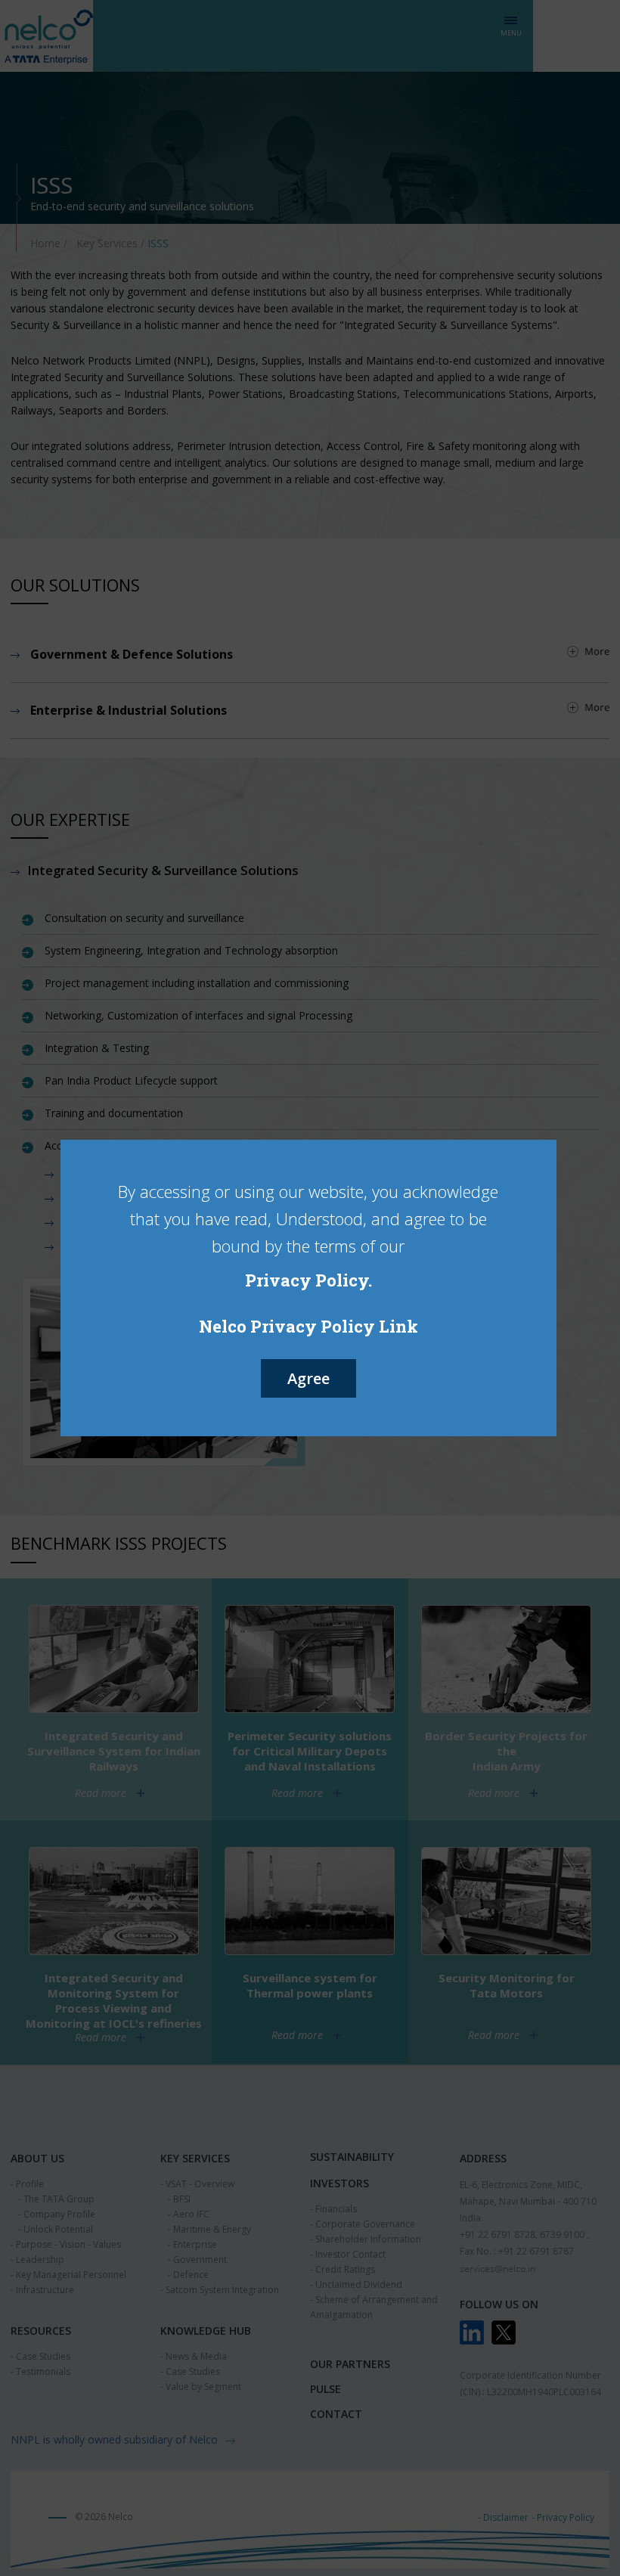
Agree (308, 1378)
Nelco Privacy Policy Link (308, 1326)
